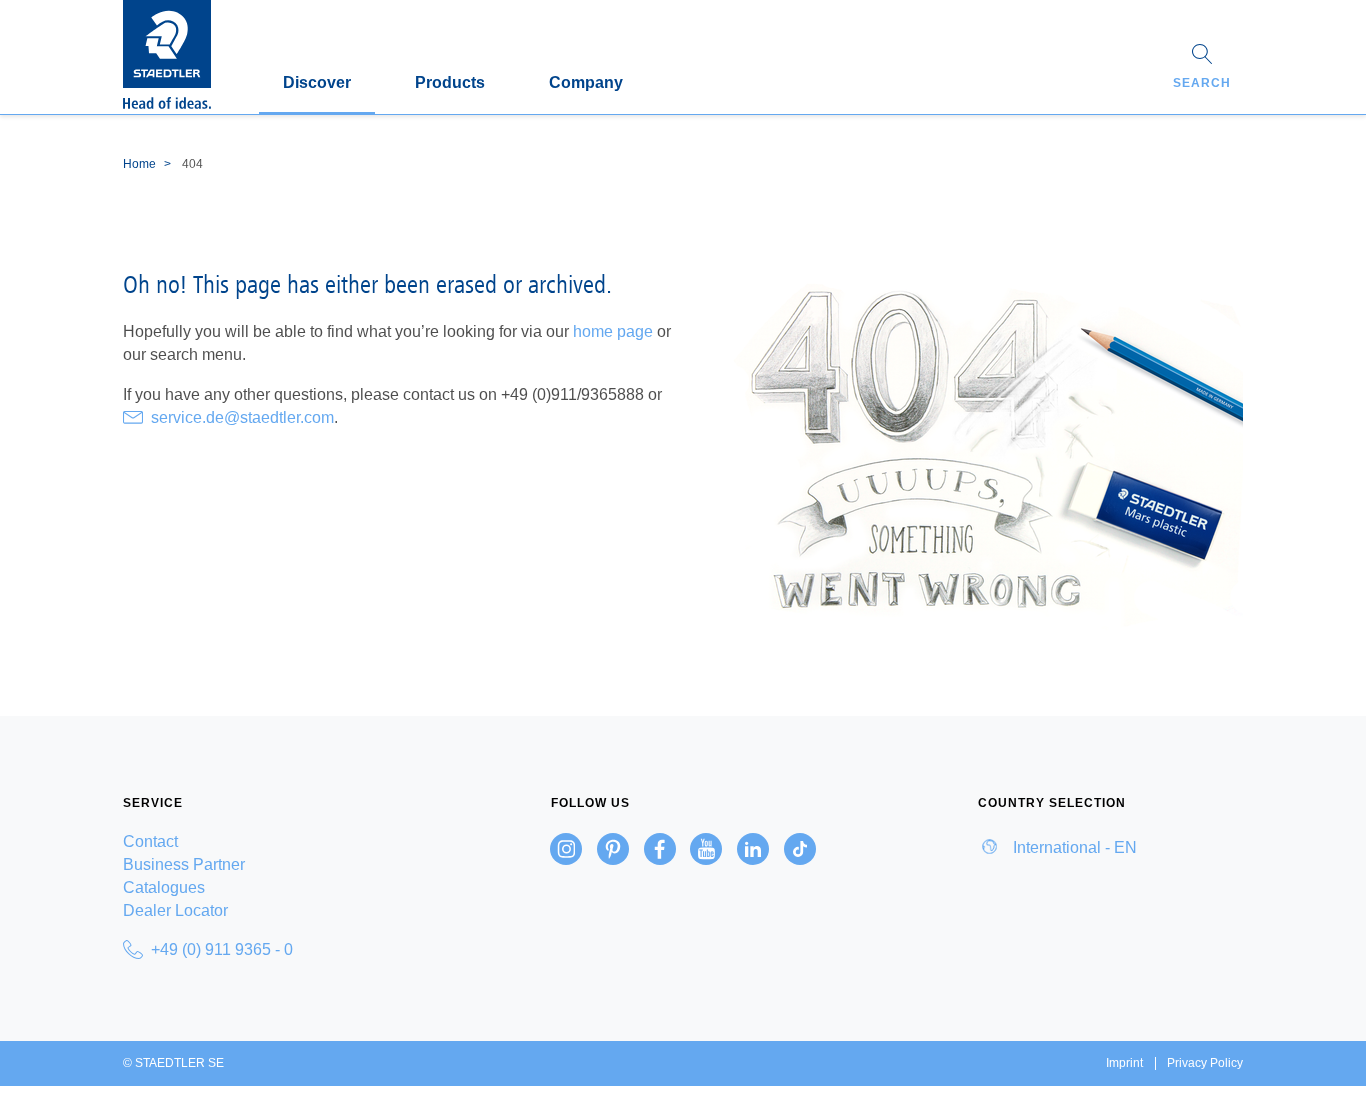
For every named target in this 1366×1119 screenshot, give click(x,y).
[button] (1202, 69)
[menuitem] (255, 841)
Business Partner (184, 864)
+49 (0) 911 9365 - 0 (222, 949)
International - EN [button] (1073, 847)
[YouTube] (706, 849)
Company (586, 82)
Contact (150, 841)
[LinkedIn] (753, 849)
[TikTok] (800, 849)
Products (450, 82)
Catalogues (164, 887)
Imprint (1124, 1063)
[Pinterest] (613, 849)
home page (613, 331)
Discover (317, 82)
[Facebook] (660, 849)
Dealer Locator (175, 910)
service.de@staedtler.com (242, 417)
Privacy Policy (1205, 1063)
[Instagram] (566, 849)
